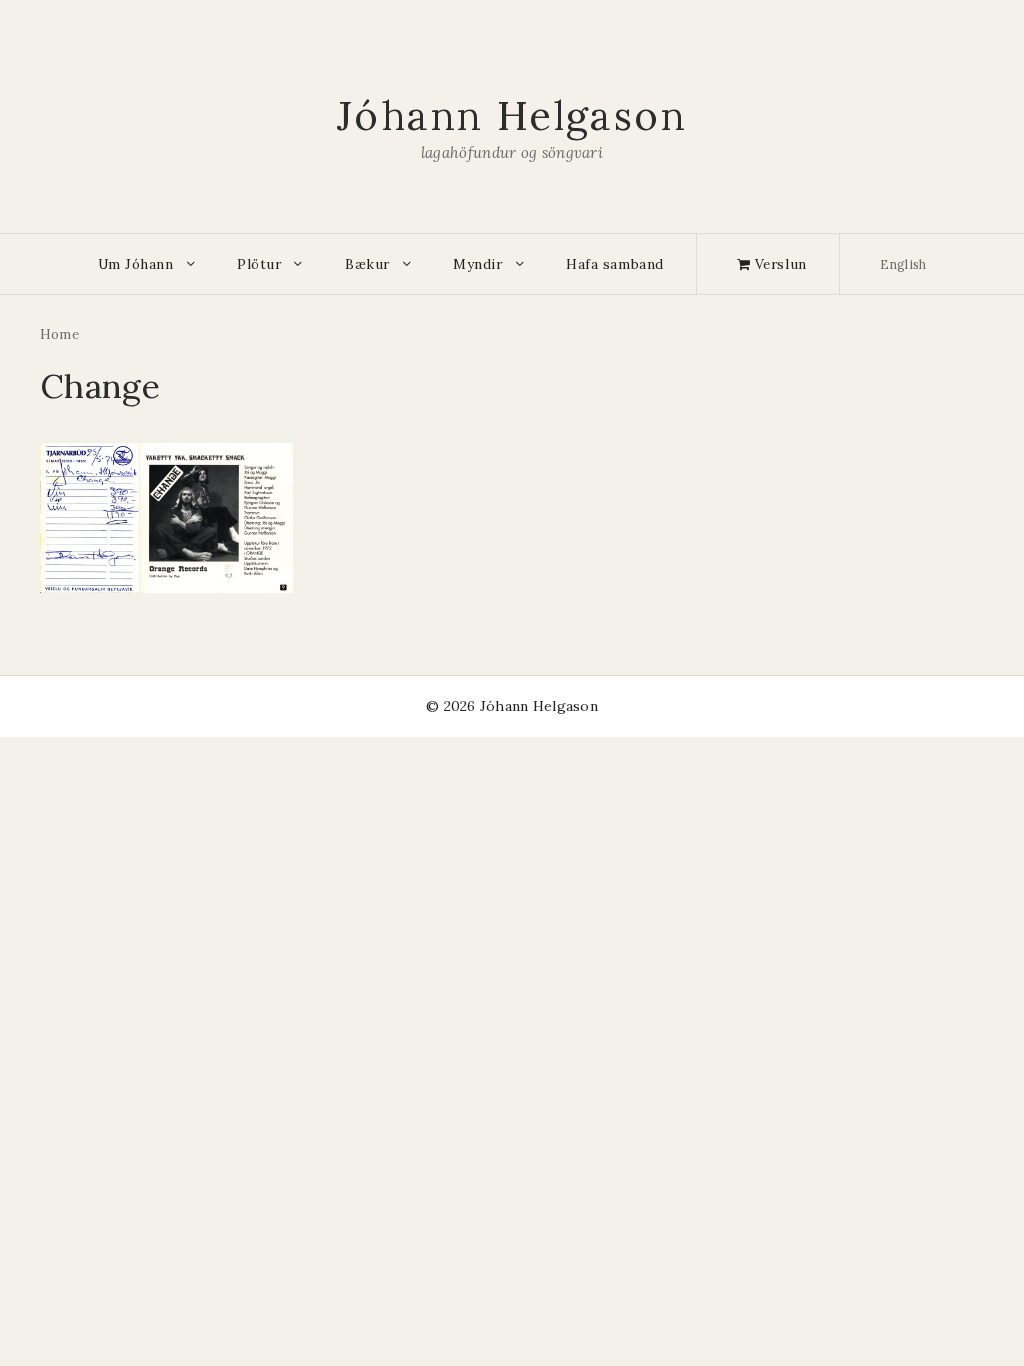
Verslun (778, 264)
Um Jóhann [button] (136, 264)
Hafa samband (615, 264)
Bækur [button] (367, 264)
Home (59, 334)
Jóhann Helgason (512, 115)
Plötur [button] (259, 264)
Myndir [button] (477, 264)
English (903, 264)
